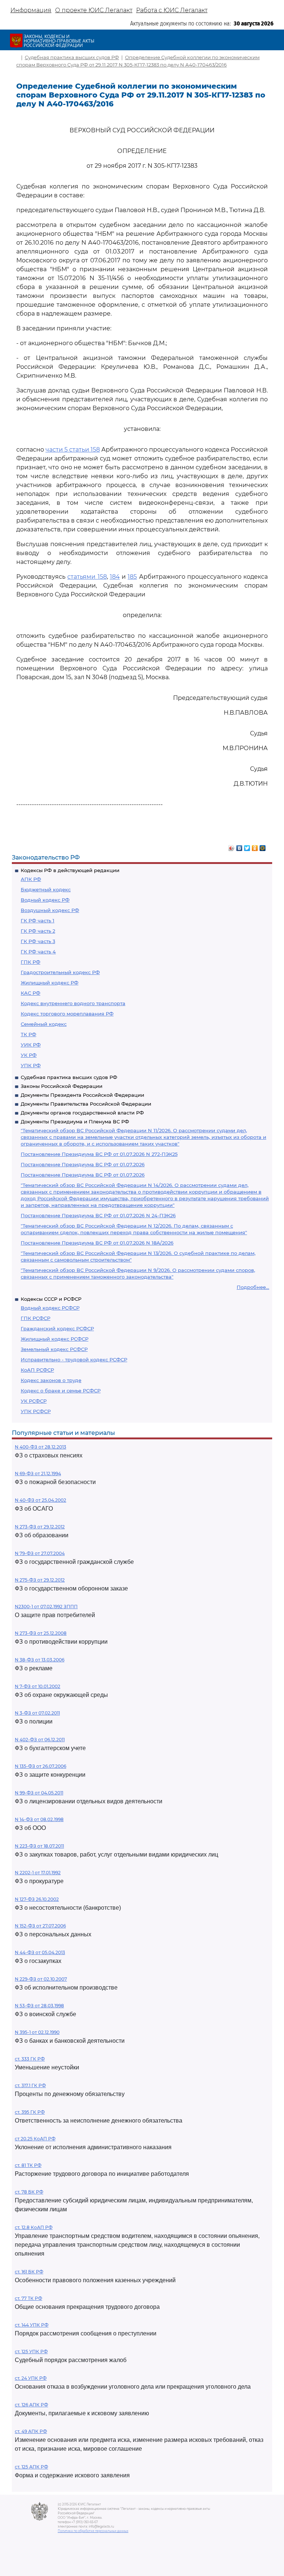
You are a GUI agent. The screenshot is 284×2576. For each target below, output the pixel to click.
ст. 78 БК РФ (29, 2192)
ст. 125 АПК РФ (31, 2467)
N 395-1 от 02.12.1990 (37, 2032)
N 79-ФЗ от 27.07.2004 (40, 1553)
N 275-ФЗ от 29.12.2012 (40, 1580)
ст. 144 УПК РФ (32, 2325)
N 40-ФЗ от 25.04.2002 (40, 1500)
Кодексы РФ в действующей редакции (70, 870)
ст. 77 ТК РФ (28, 2298)
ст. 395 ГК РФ (30, 2112)
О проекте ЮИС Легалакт (94, 10)
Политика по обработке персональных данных (93, 2531)
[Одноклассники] (255, 846)
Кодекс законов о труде (51, 1380)
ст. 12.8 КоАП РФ (34, 2227)
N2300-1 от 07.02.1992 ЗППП (46, 1607)
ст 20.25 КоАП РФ (35, 2139)
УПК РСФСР (36, 1411)
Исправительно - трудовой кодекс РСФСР (74, 1360)
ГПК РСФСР (35, 1318)
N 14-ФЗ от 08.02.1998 (39, 1819)
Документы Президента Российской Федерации (82, 1095)
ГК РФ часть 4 (38, 952)
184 (115, 577)
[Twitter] (247, 846)
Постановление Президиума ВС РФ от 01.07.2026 (83, 1164)
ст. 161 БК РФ (29, 2272)
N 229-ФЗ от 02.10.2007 (41, 1979)
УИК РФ (31, 1045)
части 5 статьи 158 (73, 450)
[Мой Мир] (263, 846)
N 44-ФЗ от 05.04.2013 (40, 1952)
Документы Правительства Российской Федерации (86, 1104)
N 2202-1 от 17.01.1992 (38, 1873)
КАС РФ (31, 993)
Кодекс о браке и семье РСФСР (61, 1391)
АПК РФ (31, 879)
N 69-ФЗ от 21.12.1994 (38, 1474)
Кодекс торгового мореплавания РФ (67, 1014)
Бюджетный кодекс (46, 889)
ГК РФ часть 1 (38, 921)
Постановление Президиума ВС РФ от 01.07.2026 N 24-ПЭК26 (98, 1215)
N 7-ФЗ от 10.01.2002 (38, 1686)
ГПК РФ (31, 962)
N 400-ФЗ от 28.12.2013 (40, 1447)
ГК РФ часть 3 (38, 941)
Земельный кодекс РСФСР (54, 1349)
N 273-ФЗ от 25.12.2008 (41, 1633)
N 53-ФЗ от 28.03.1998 (39, 2006)
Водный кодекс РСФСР (50, 1308)
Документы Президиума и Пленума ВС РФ (75, 1122)
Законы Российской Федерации (62, 1086)
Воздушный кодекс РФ (50, 910)
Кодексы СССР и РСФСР (51, 1299)
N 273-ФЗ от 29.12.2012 (40, 1527)
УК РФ (29, 1055)
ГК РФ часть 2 (38, 931)
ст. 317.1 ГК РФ (30, 2085)
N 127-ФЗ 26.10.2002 (37, 1899)
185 (132, 577)
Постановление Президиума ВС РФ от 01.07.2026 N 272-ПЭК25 (99, 1154)
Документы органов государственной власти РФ (82, 1113)
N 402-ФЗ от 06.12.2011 (40, 1740)
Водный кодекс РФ (45, 900)
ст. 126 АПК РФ (31, 2405)
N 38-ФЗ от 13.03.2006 (40, 1660)
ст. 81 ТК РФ (28, 2165)
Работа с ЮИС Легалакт (172, 10)
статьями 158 (87, 577)
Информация (31, 10)
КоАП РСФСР (37, 1370)
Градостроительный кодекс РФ (60, 972)
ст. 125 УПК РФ (31, 2352)
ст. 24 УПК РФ (31, 2378)
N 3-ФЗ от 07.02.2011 (37, 1713)
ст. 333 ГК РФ (30, 2059)
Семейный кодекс (44, 1024)
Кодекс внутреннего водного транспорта (73, 1003)
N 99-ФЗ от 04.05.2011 (39, 1793)
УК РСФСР (34, 1401)
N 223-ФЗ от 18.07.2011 (39, 1846)
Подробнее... (253, 1287)
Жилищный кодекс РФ (50, 983)
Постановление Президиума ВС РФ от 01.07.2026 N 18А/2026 (97, 1243)
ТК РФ (28, 1034)
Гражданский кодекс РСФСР (57, 1328)
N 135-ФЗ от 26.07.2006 (40, 1766)
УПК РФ (31, 1065)
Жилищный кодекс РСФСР (55, 1339)
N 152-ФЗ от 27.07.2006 (40, 1926)
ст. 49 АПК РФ (31, 2431)
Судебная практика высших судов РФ (69, 1077)
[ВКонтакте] (239, 846)
